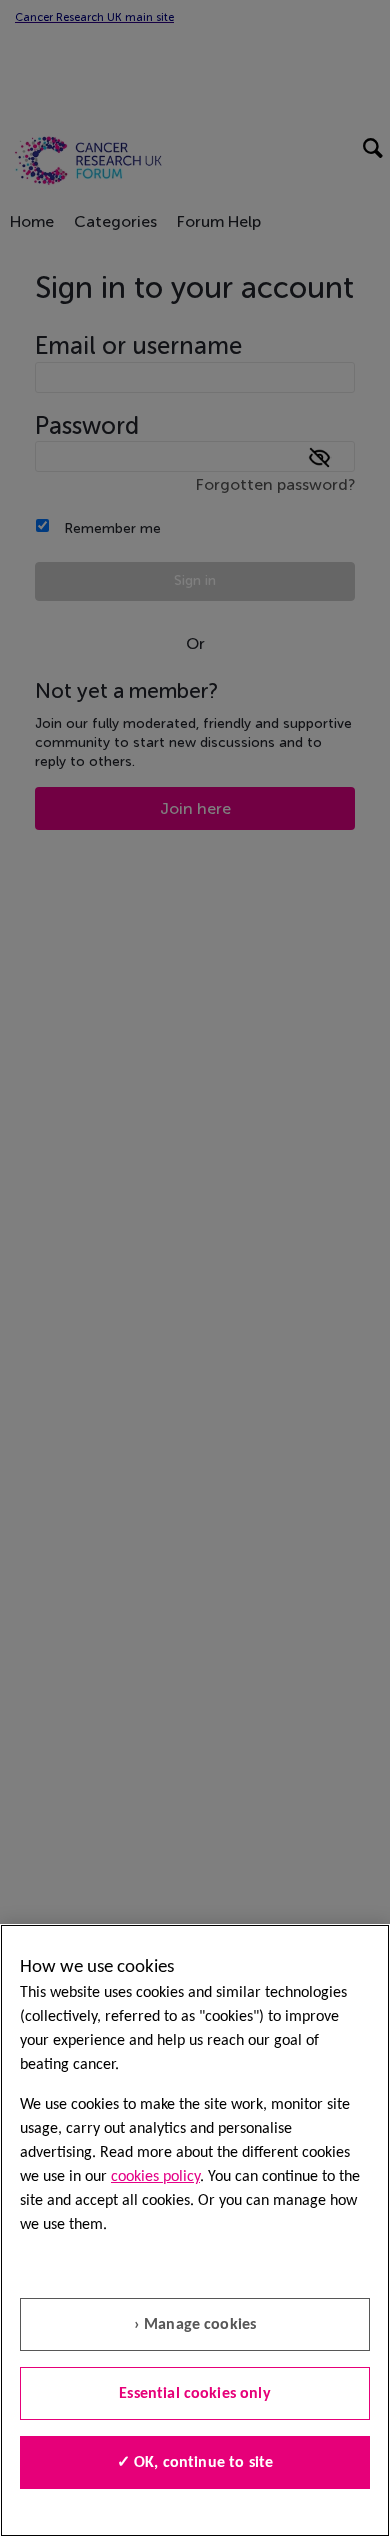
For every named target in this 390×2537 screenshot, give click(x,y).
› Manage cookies (195, 2325)
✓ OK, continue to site (195, 2463)
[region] (195, 2230)
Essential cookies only (195, 2394)
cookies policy (155, 2177)
